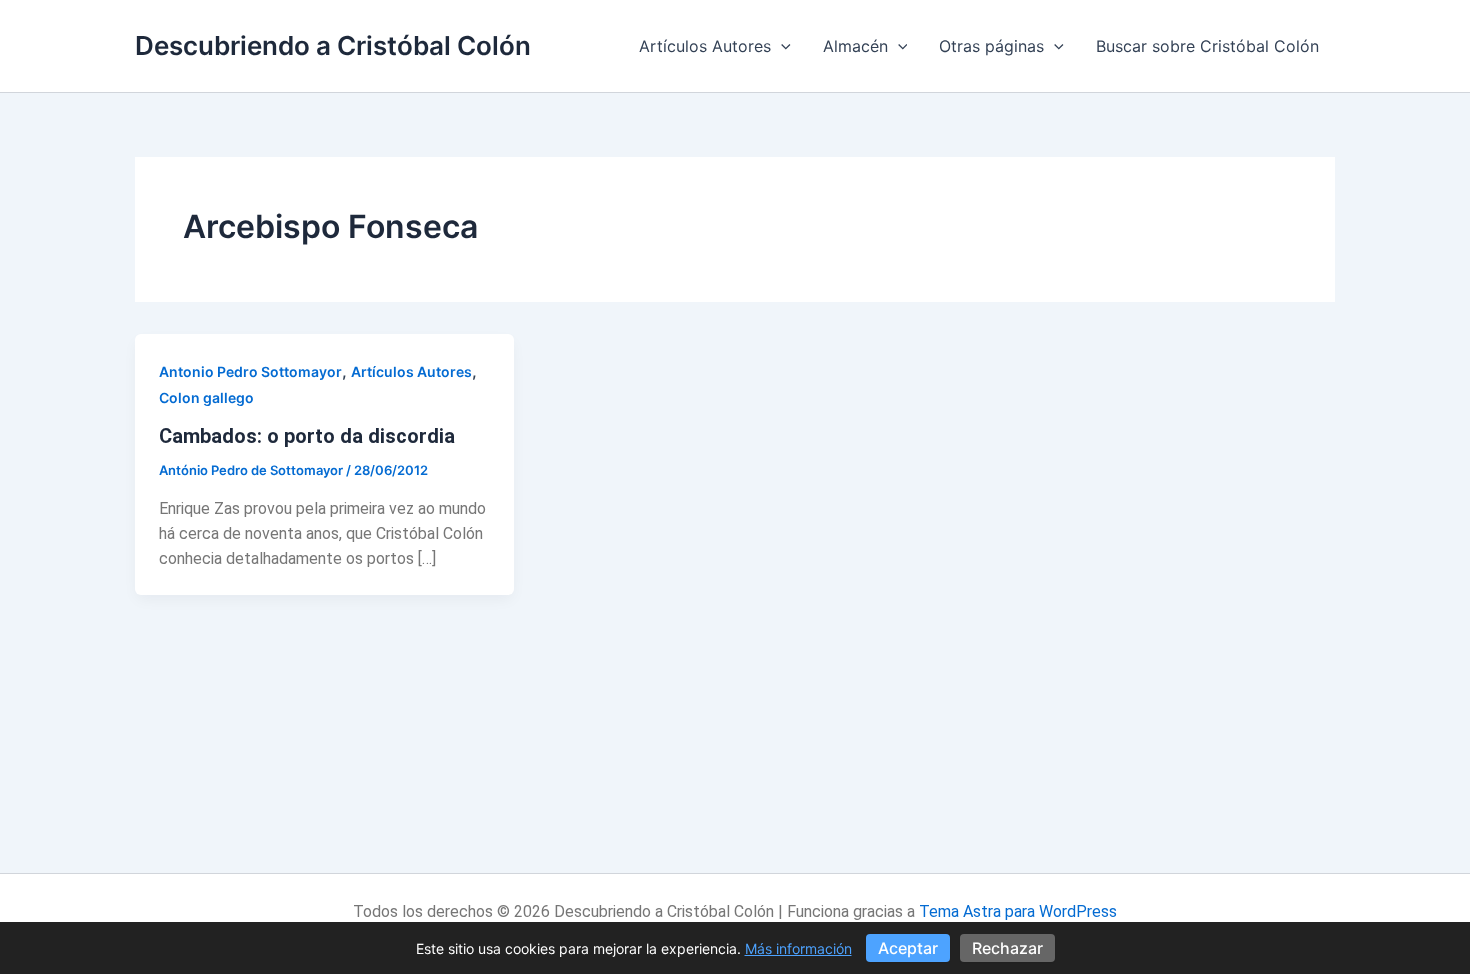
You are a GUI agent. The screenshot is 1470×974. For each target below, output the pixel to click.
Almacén (855, 46)
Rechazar (1007, 948)
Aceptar (908, 948)
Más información (798, 948)
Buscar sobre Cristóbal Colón (1207, 46)
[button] (781, 46)
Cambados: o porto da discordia (307, 436)
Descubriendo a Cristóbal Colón (333, 45)
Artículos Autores (705, 46)
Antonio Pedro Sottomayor (250, 371)
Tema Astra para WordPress (1018, 911)
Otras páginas (991, 46)
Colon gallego (206, 397)
